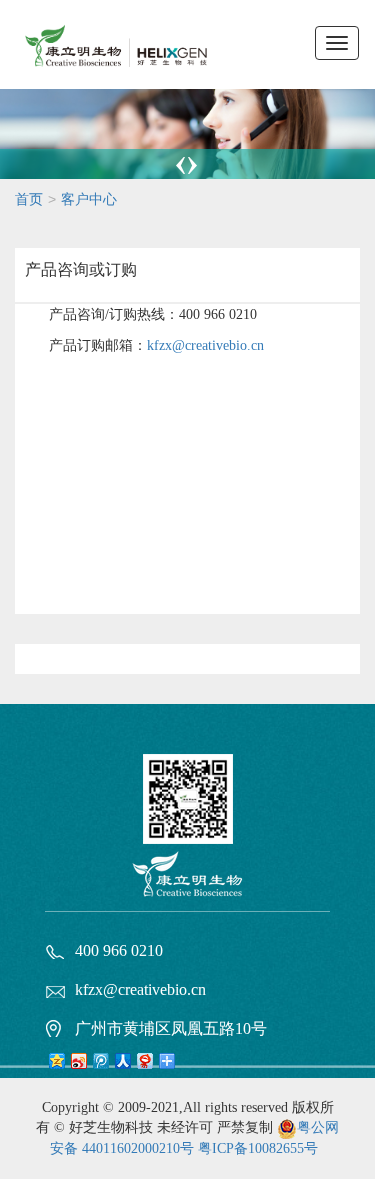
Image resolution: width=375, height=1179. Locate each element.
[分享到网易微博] (144, 1062)
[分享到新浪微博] (78, 1062)
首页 (29, 199)
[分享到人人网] (122, 1062)
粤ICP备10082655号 (258, 1148)
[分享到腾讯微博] (100, 1062)
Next (191, 168)
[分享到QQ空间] (56, 1062)
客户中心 (89, 199)
